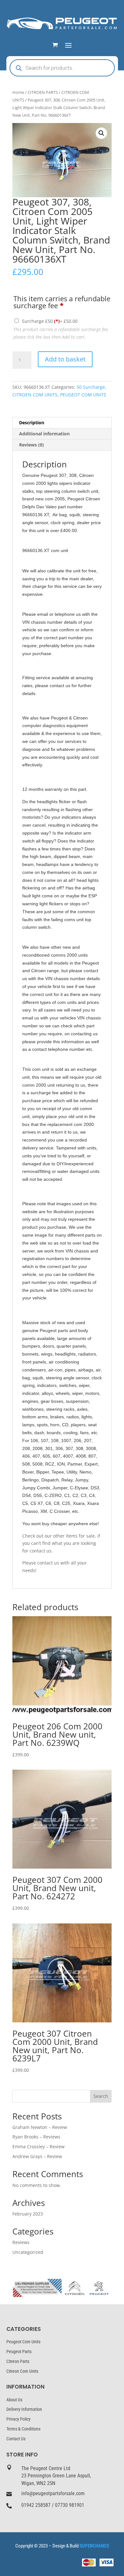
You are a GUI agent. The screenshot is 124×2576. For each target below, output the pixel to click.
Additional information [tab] (44, 434)
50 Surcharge (91, 387)
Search (101, 2096)
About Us (14, 2400)
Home (18, 92)
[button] (101, 133)
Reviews (21, 2242)
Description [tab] (32, 423)
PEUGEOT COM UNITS (83, 395)
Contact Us (16, 2439)
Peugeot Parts (19, 2352)
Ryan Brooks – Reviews (36, 2137)
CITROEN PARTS (43, 92)
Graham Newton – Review (40, 2127)
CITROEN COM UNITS (35, 395)
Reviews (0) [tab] (31, 445)
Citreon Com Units (22, 2371)
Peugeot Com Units (23, 2342)
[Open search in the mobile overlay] (62, 68)
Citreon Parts (18, 2361)
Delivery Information (24, 2409)
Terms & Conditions (23, 2429)
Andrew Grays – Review (37, 2156)
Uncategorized (28, 2252)
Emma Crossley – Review (38, 2147)
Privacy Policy (18, 2419)
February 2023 (28, 2214)
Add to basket (65, 359)
